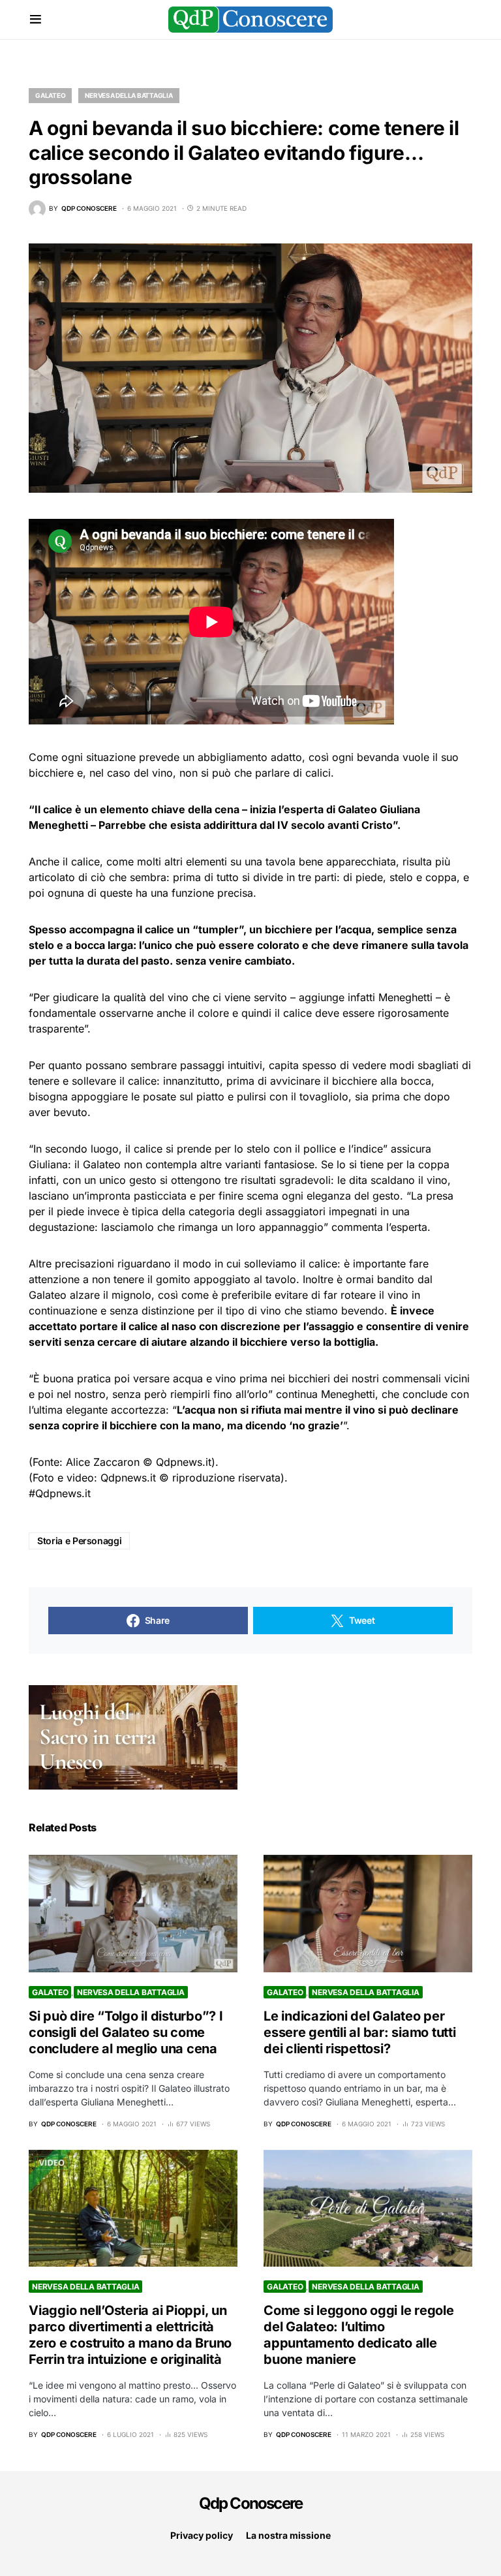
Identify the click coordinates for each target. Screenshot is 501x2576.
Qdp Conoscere (251, 2503)
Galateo (50, 95)
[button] (36, 20)
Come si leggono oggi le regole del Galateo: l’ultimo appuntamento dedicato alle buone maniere (359, 2335)
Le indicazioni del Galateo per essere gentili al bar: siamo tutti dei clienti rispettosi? (360, 2032)
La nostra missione (288, 2535)
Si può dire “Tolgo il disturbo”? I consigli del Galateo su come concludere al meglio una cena (126, 2032)
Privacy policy (202, 2535)
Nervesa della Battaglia (129, 95)
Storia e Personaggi (79, 1541)
